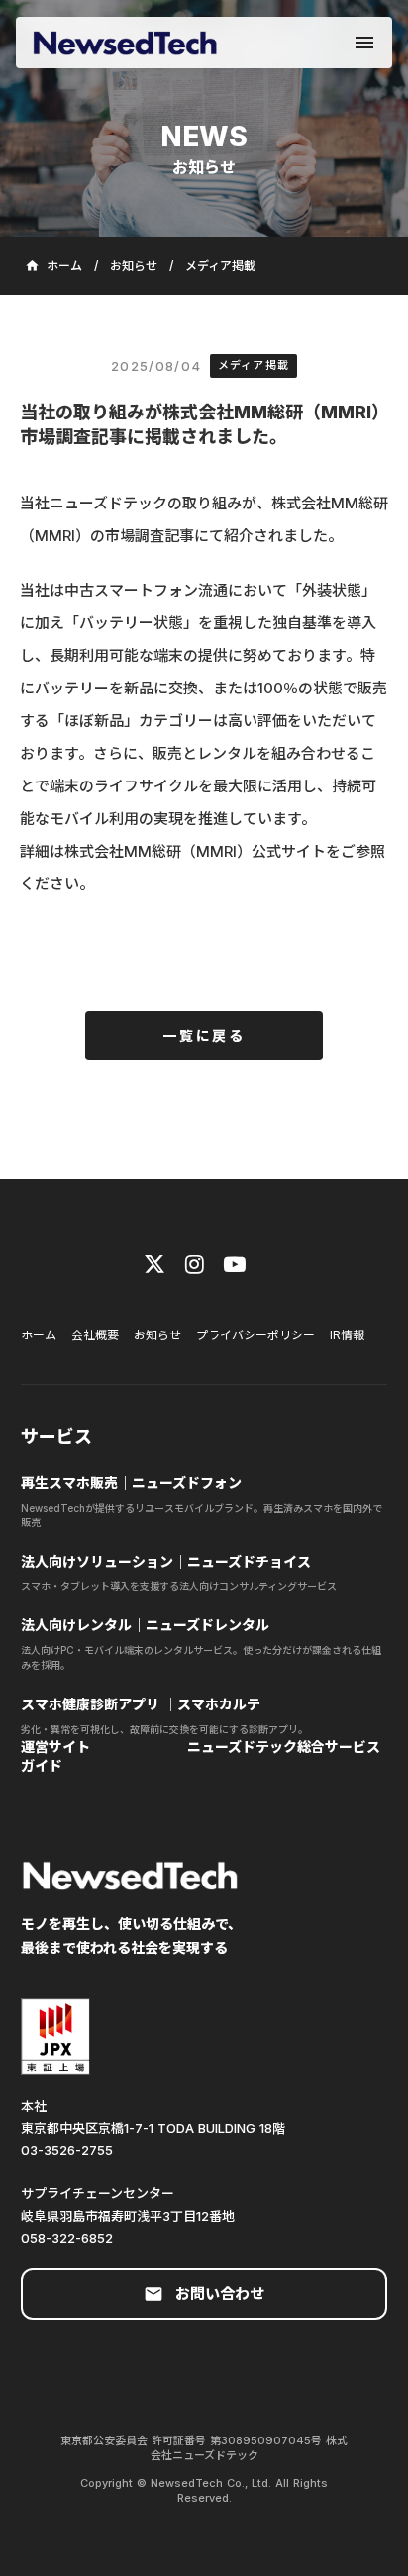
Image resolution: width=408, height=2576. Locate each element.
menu (364, 43)
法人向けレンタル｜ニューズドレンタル (145, 1625)
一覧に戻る (204, 1035)
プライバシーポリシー (255, 1335)
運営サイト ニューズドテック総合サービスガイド (201, 1756)
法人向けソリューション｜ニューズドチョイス (168, 1562)
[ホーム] (125, 43)
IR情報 (347, 1335)
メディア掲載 (220, 266)
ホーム (39, 1335)
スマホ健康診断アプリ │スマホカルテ (141, 1704)
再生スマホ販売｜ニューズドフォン (131, 1482)
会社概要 (95, 1335)
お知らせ (134, 266)
